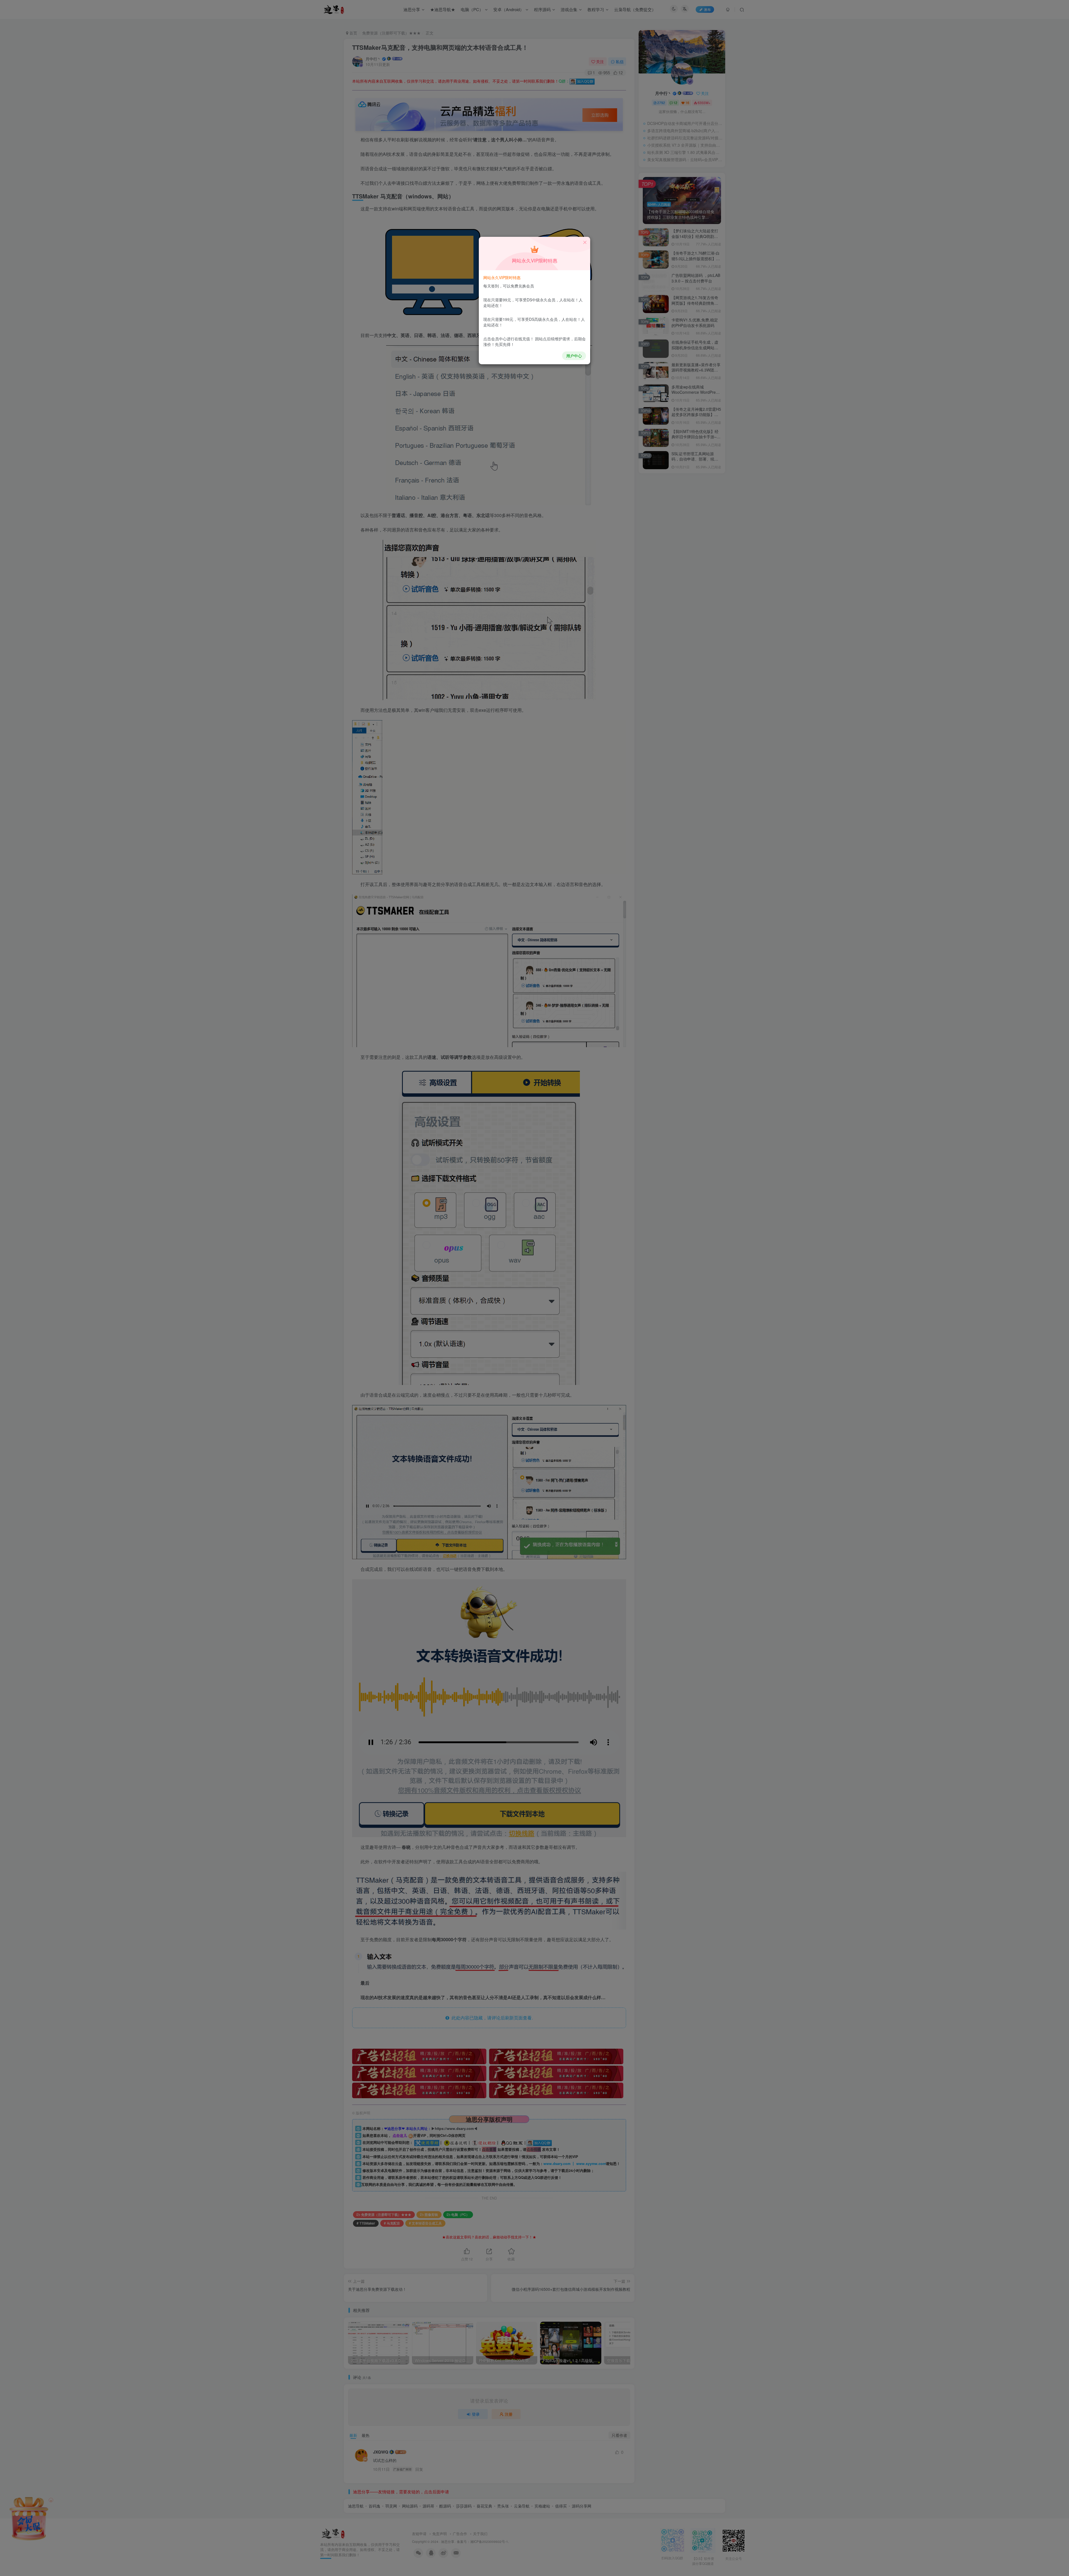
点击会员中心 (495, 339)
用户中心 (574, 356)
